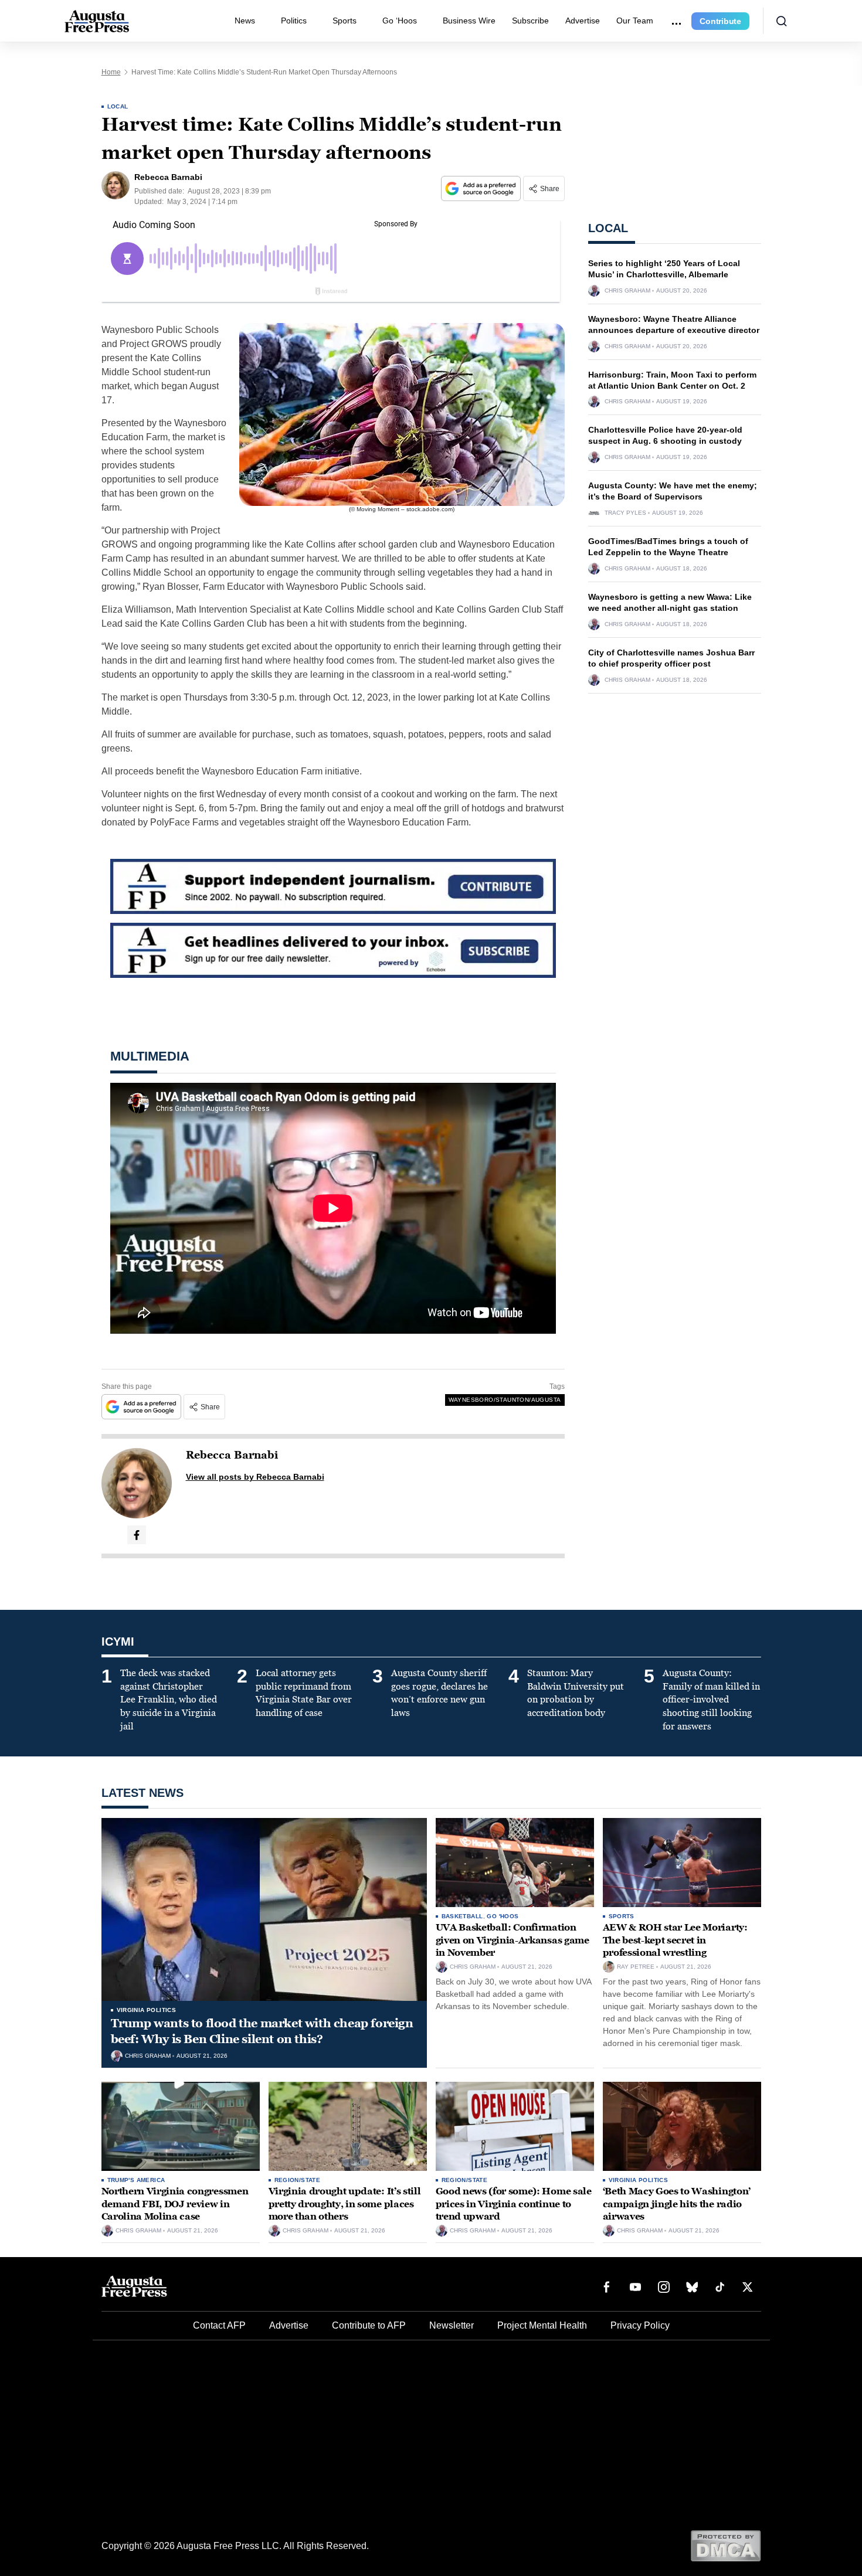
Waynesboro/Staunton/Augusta (505, 1400)
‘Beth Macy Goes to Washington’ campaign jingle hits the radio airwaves (677, 2204)
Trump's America (136, 2180)
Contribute (720, 21)
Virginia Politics (147, 2010)
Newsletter (452, 2325)
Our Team (635, 21)
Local (118, 106)
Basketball (462, 1916)
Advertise (583, 21)
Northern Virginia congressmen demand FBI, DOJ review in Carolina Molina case (175, 2204)
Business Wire (469, 21)
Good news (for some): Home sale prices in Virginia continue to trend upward (514, 2204)
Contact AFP (219, 2325)
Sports (345, 21)
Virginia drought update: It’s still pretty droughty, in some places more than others (345, 2204)
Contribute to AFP (369, 2325)
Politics (294, 21)
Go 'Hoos (503, 1916)
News (245, 21)
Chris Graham (627, 291)
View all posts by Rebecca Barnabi (255, 1477)
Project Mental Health (542, 2325)
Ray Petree (636, 1967)
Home (111, 72)
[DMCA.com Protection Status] (726, 2545)
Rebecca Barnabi (232, 1455)
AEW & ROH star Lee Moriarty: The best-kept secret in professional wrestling (675, 1940)
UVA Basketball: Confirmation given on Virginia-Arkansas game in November (513, 1940)
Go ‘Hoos (400, 21)
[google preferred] (482, 188)
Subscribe (530, 21)
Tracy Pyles (625, 513)
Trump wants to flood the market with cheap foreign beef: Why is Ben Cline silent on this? (262, 2031)
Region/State (298, 2180)
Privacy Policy (640, 2325)
